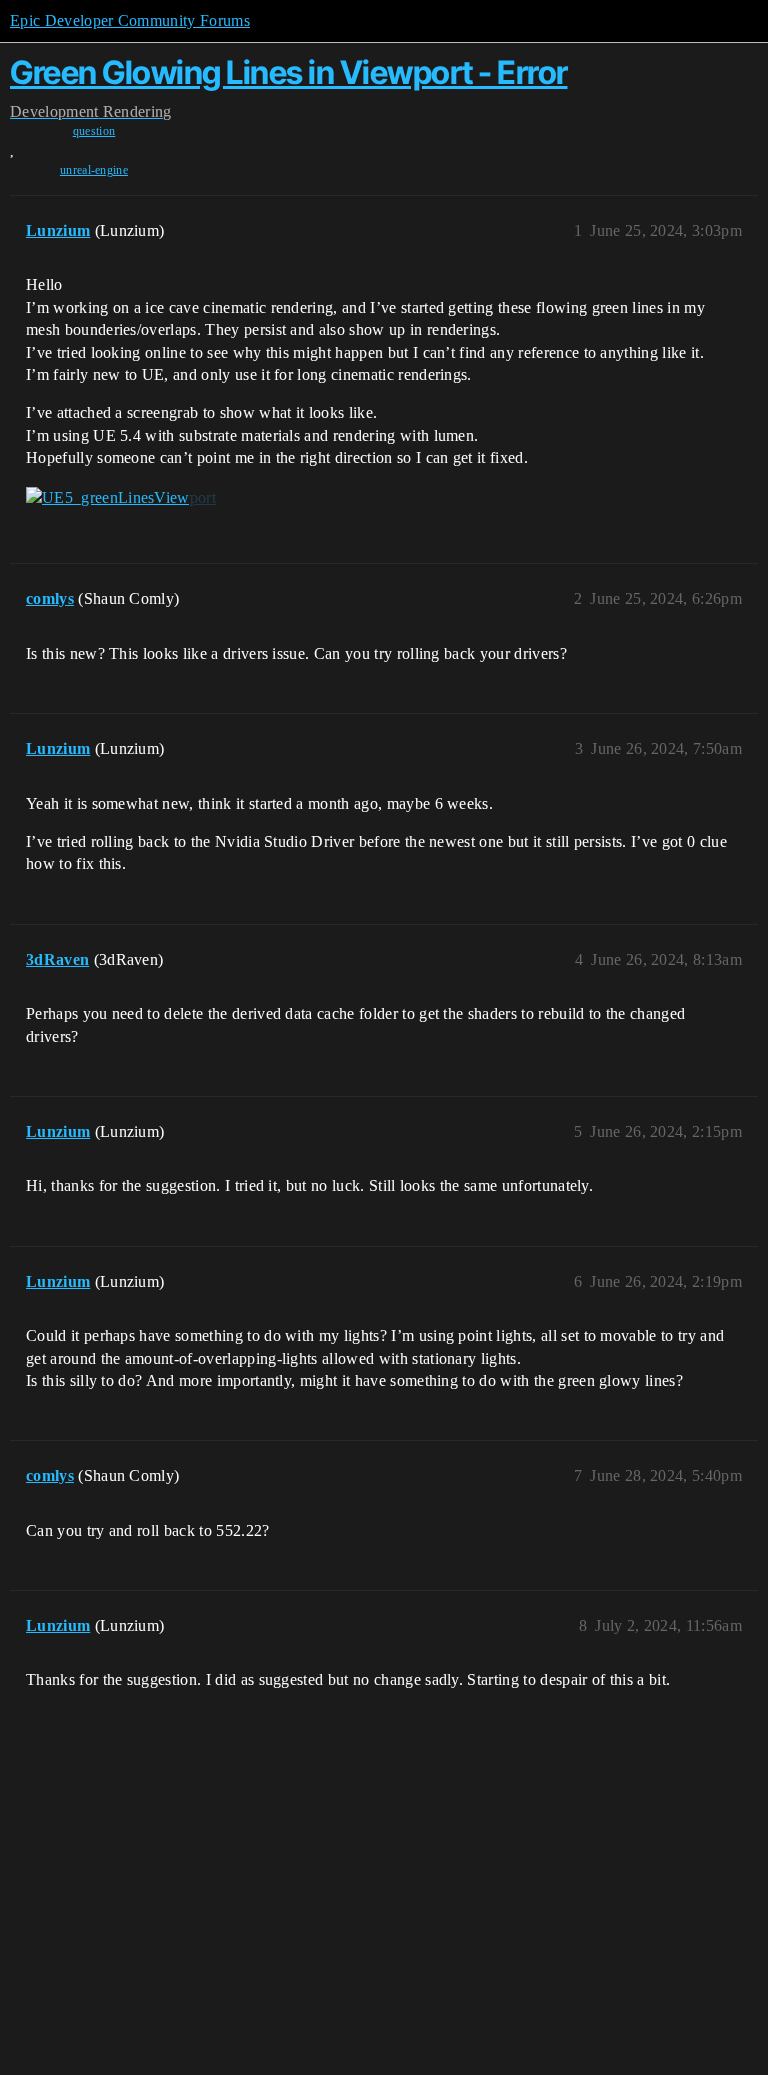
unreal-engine (94, 170)
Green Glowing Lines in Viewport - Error (289, 72)
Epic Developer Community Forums (130, 20)
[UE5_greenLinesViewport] (121, 498)
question (94, 131)
